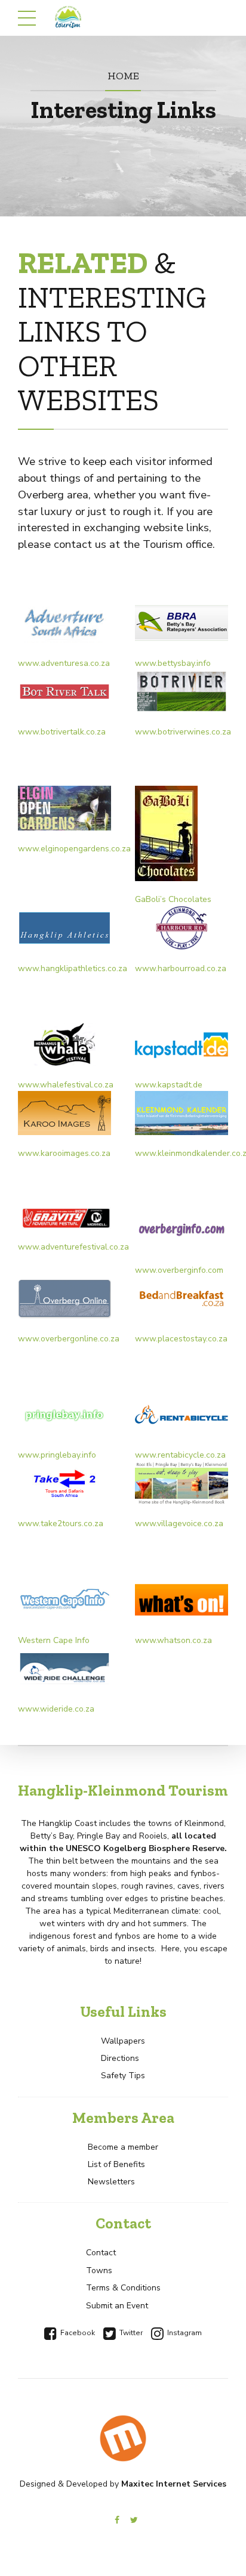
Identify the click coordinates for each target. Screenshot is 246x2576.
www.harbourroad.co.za (181, 968)
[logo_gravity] (64, 1218)
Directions (120, 2058)
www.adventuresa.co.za (64, 663)
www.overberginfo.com (179, 1270)
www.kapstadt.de (169, 1085)
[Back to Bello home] (123, 2438)
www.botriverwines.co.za (183, 732)
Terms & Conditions (123, 2288)
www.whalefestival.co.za (66, 1085)
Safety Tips (123, 2076)
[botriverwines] (182, 692)
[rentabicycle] (182, 1415)
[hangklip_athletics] (64, 928)
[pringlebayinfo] (64, 1415)
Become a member (123, 2147)
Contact (101, 2253)
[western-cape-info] (64, 1599)
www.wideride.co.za (56, 1709)
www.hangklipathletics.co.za (73, 968)
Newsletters (111, 2182)
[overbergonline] (64, 1298)
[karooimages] (64, 1113)
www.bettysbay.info (173, 663)
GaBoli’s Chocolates (173, 899)
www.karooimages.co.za (64, 1153)
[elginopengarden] (64, 808)
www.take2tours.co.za (61, 1523)
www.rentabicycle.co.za (180, 1455)
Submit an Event (117, 2306)
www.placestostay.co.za (181, 1339)
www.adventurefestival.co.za (73, 1247)
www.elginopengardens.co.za (74, 849)
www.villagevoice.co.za (179, 1523)
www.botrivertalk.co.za (62, 732)
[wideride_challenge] (64, 1669)
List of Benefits (116, 2164)
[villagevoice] (182, 1483)
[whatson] (182, 1599)
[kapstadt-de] (182, 1044)
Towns (99, 2270)
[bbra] (182, 623)
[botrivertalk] (64, 692)
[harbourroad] (182, 928)
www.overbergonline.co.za (69, 1339)
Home (123, 75)
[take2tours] (64, 1483)
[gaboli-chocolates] (166, 833)
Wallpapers (123, 2041)
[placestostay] (182, 1298)
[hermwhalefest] (64, 1044)
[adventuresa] (64, 623)
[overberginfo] (182, 1229)
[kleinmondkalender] (182, 1113)
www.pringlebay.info (57, 1455)
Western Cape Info (54, 1640)
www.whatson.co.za (173, 1640)
